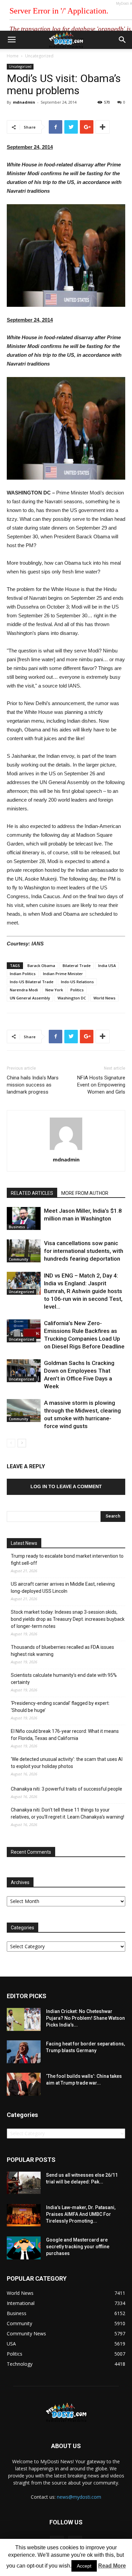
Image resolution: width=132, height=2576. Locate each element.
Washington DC (72, 998)
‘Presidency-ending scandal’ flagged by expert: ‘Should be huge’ (60, 1707)
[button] (123, 40)
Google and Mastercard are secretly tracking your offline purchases (78, 2247)
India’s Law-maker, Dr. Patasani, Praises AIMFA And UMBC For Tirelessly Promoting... (81, 2214)
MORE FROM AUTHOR (85, 1193)
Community (18, 1259)
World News (104, 998)
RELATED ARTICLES (32, 1193)
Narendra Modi (24, 990)
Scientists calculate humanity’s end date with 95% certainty (64, 1679)
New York (54, 990)
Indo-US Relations (77, 982)
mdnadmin (24, 102)
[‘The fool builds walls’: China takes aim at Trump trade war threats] (24, 2084)
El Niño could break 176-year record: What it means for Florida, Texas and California (65, 1735)
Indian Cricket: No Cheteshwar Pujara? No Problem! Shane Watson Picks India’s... (85, 2018)
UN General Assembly (30, 998)
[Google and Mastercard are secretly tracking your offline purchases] (24, 2248)
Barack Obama (41, 965)
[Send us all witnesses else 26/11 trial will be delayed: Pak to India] (24, 2183)
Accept (84, 2566)
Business (17, 1227)
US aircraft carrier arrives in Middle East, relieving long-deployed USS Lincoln (63, 1588)
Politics (77, 990)
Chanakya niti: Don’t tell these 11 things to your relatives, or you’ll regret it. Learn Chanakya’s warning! (68, 1813)
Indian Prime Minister (63, 974)
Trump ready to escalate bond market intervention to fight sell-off (67, 1560)
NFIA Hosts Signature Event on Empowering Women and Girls (101, 1085)
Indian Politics (23, 974)
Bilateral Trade (77, 965)
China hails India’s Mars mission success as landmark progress (33, 1085)
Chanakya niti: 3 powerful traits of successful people (67, 1789)
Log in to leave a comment (66, 1486)
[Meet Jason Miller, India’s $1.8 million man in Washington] (24, 1219)
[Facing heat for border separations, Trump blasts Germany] (24, 2052)
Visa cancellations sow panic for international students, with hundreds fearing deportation (84, 1251)
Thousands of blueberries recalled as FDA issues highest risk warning (62, 1651)
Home (13, 56)
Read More (112, 2566)
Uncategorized (39, 56)
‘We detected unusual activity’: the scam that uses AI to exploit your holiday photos (67, 1763)
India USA (107, 965)
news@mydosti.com (79, 2497)
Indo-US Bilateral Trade (32, 982)
